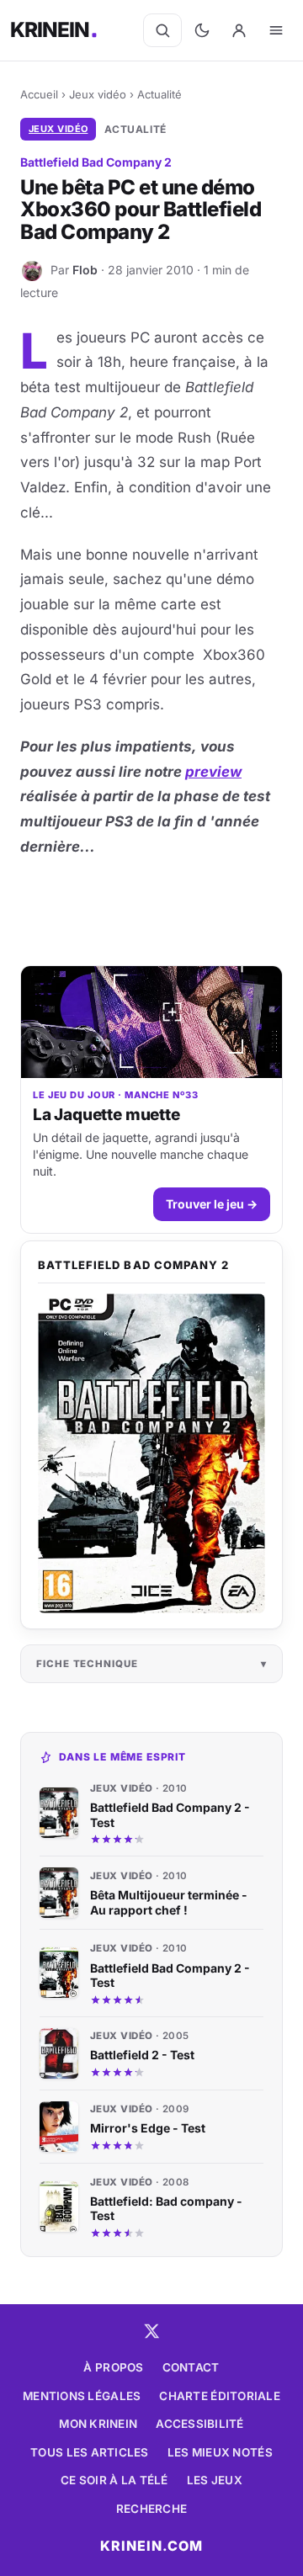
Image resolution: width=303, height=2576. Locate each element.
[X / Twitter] (151, 2331)
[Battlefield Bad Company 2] (151, 1453)
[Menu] (276, 30)
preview (213, 772)
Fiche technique (87, 1664)
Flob (85, 270)
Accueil (39, 94)
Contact (191, 2367)
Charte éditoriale (220, 2396)
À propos (113, 2367)
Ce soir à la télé (114, 2480)
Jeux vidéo (98, 94)
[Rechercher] (162, 30)
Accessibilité (200, 2424)
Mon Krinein (98, 2424)
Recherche (151, 2509)
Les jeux (215, 2480)
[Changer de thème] (202, 30)
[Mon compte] (239, 30)
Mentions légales (82, 2396)
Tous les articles (90, 2452)
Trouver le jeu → (212, 1204)
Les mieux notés (220, 2452)
